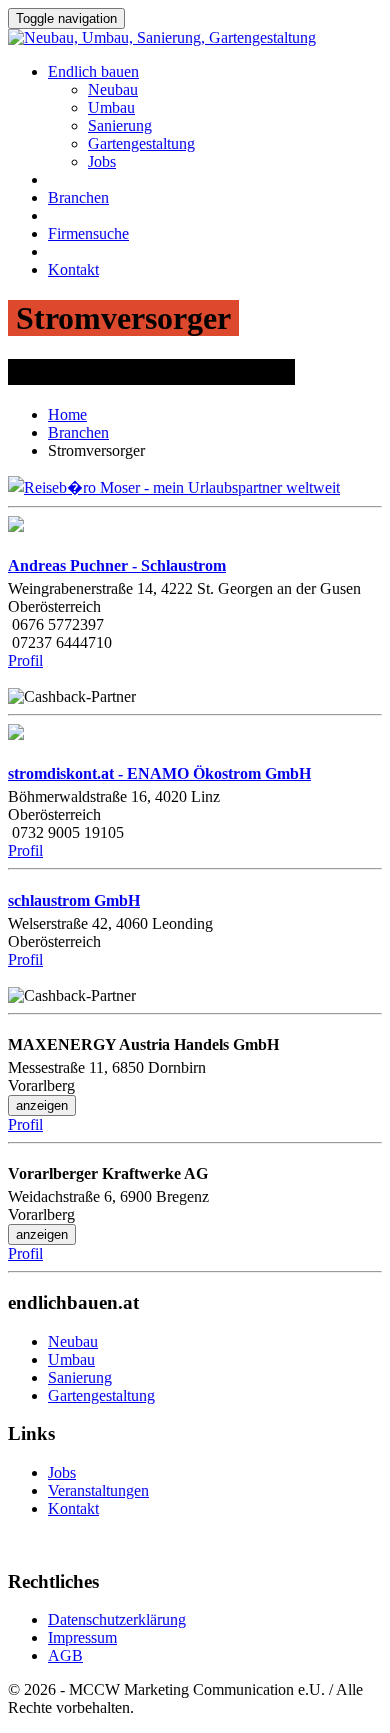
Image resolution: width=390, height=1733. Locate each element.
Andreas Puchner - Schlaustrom (117, 565)
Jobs (102, 161)
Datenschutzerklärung (117, 1619)
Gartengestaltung (141, 143)
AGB (65, 1655)
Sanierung (120, 125)
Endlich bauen (93, 71)
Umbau (111, 107)
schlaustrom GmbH (74, 900)
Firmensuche (88, 233)
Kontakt (73, 269)
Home (67, 414)
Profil (25, 660)
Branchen (78, 197)
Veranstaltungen (98, 1490)
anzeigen (42, 1105)
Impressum (82, 1637)
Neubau (113, 89)
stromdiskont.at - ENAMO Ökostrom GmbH (159, 773)
